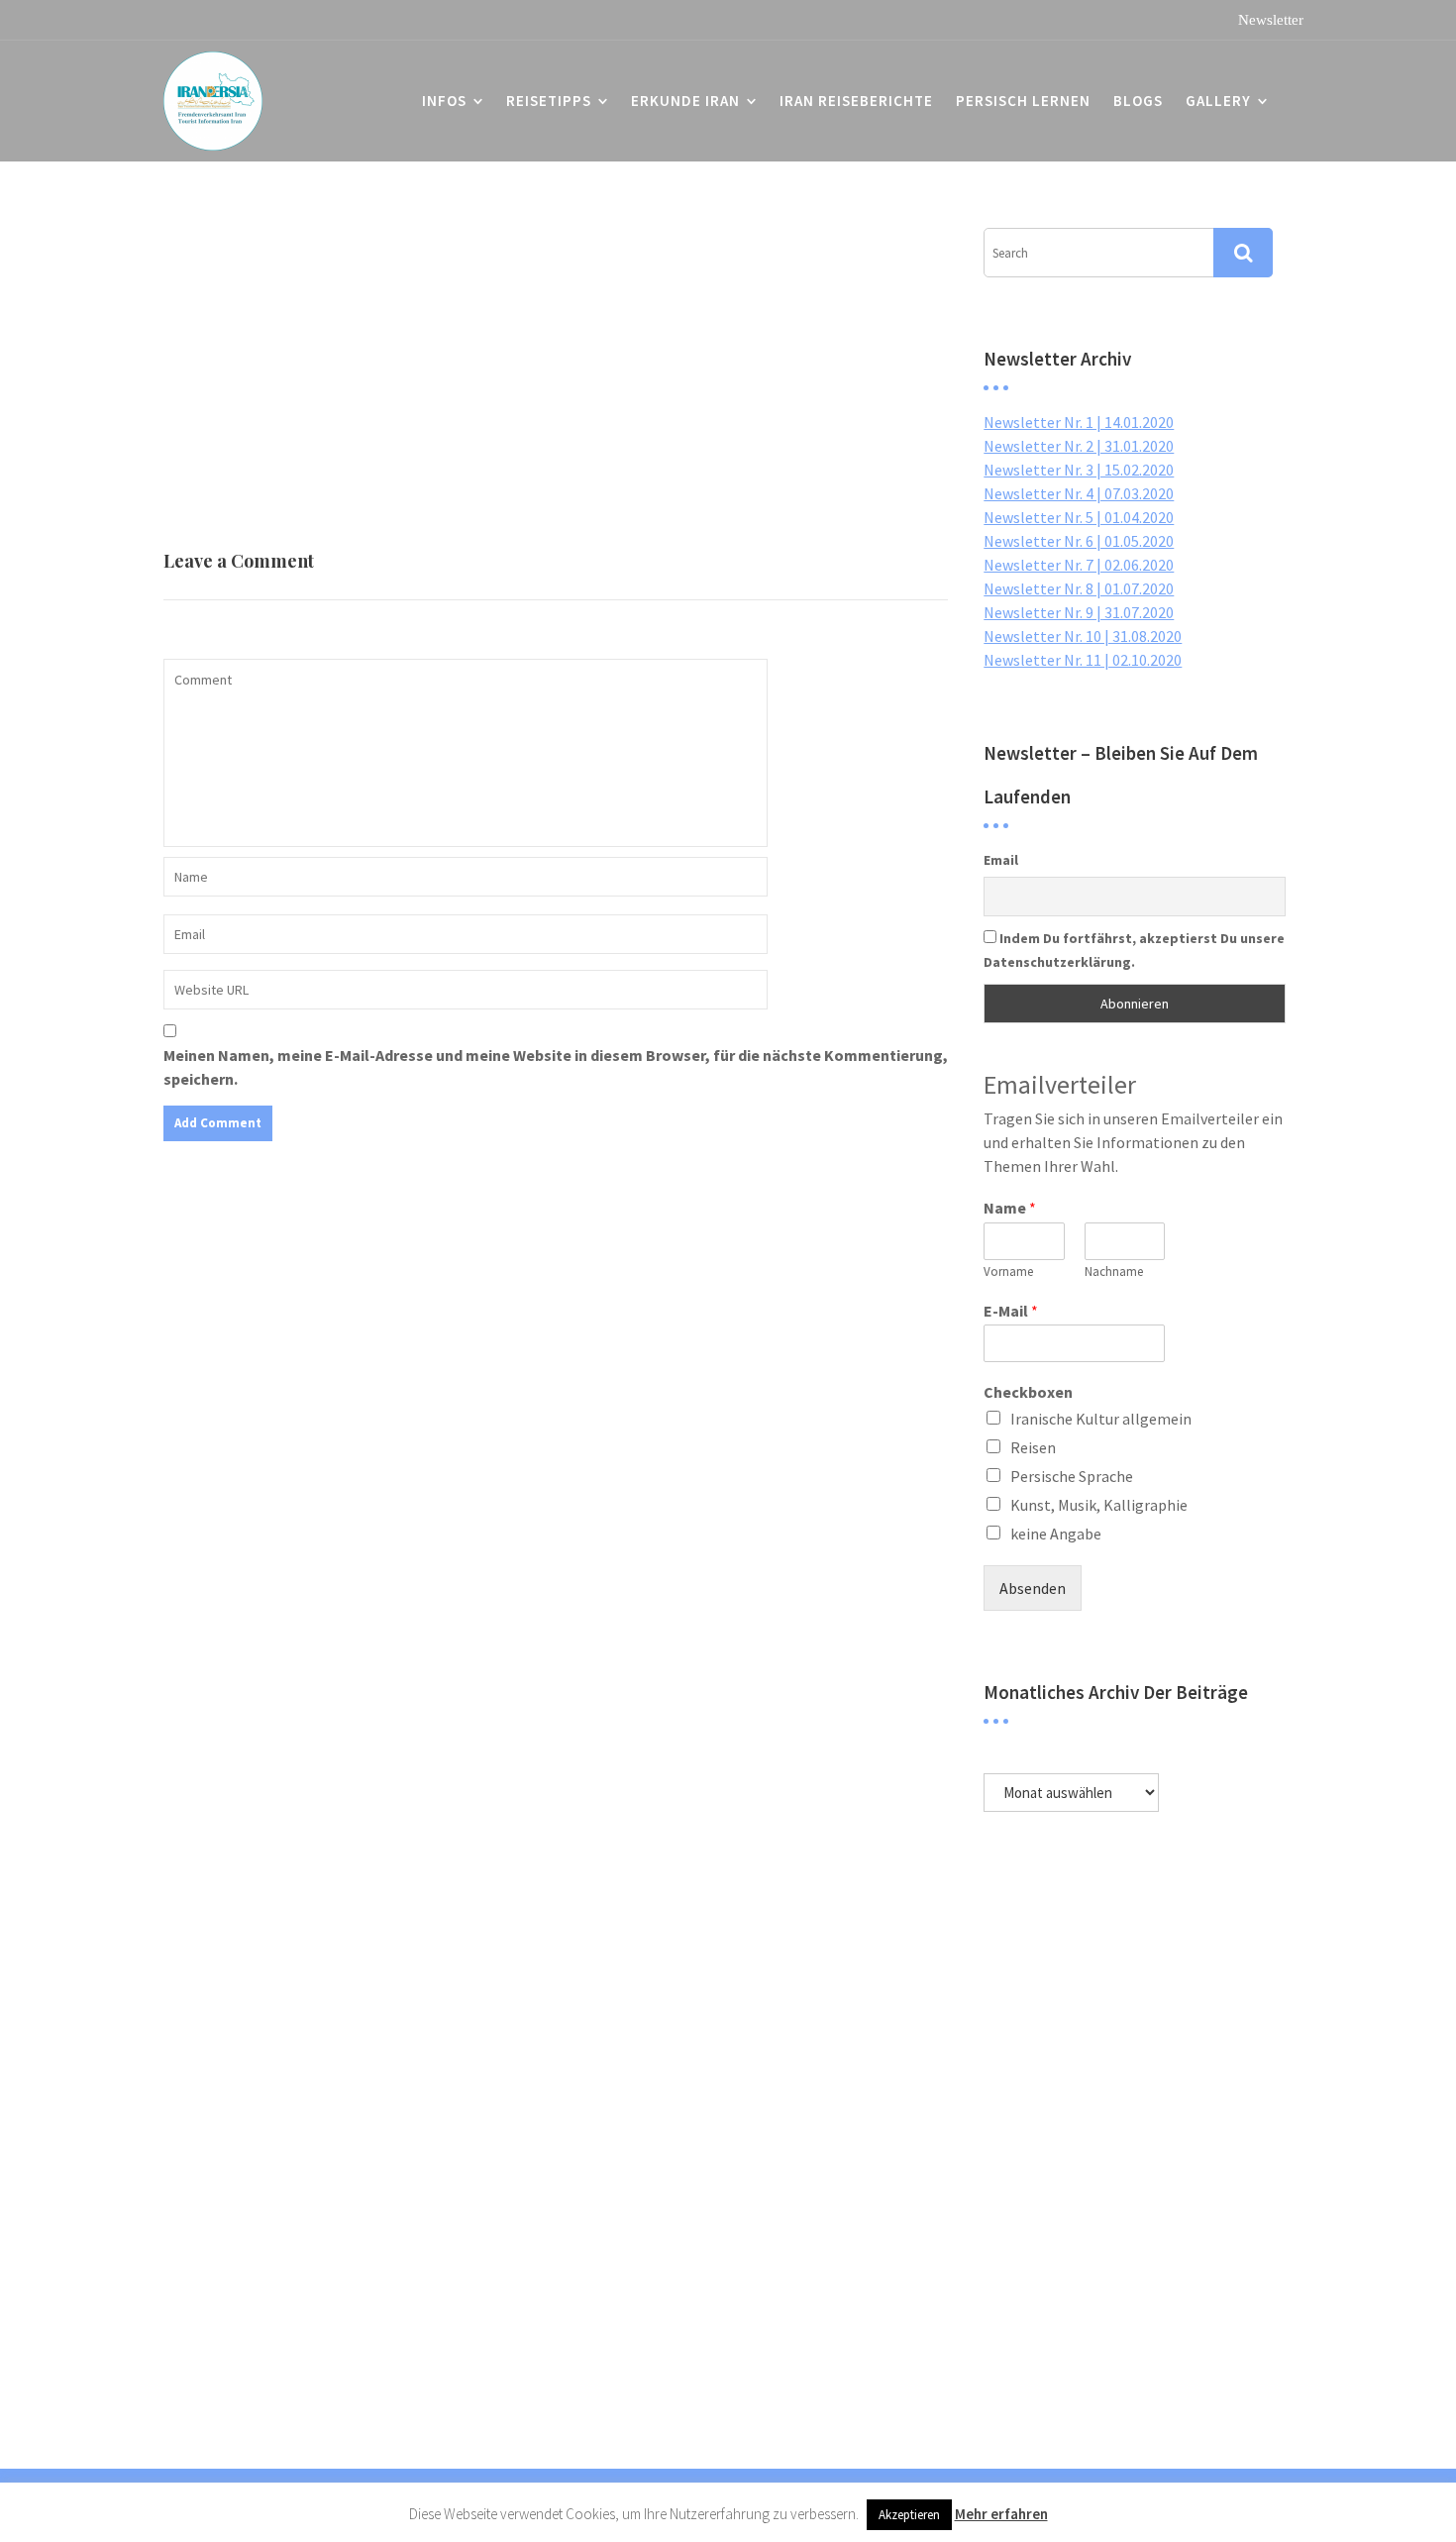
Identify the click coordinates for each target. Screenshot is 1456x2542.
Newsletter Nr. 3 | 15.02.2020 (1079, 470)
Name (1010, 1208)
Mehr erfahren (1001, 2514)
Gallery (1218, 101)
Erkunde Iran (685, 101)
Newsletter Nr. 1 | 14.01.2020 (1079, 422)
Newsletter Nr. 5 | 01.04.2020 (1079, 517)
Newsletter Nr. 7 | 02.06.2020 (1079, 565)
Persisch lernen (1023, 101)
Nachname (1114, 1272)
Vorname (1008, 1272)
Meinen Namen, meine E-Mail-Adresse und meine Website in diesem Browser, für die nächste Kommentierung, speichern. (556, 1067)
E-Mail (1011, 1311)
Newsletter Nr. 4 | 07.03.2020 (1079, 493)
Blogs (1138, 101)
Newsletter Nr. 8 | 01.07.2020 (1079, 588)
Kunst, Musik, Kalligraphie (1099, 1505)
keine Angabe (1056, 1534)
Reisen (1033, 1447)
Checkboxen (1028, 1392)
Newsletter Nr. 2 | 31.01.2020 (1079, 446)
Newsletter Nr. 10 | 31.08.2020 (1083, 636)
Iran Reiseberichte (856, 101)
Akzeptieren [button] (909, 2515)
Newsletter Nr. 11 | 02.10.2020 (1083, 660)
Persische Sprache (1072, 1476)
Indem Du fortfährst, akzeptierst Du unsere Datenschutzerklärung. (1134, 950)
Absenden (1033, 1588)
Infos (444, 101)
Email (1001, 860)
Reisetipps (549, 101)
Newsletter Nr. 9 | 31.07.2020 (1079, 612)
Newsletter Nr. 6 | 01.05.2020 (1079, 541)
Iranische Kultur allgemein (1101, 1419)
